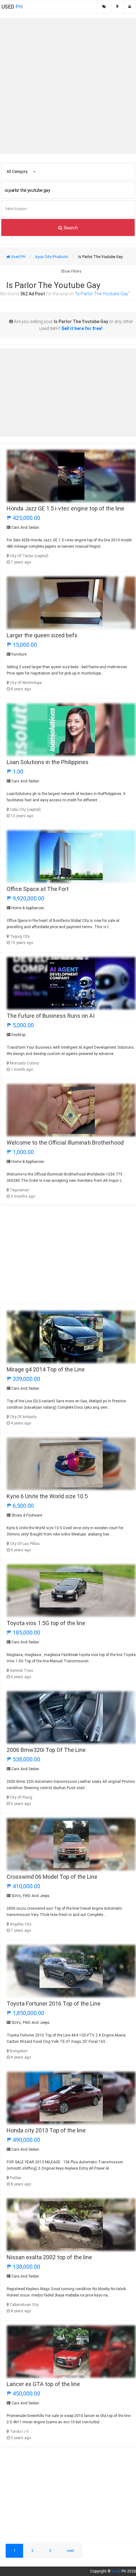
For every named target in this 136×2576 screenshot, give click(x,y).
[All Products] (104, 7)
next (70, 2551)
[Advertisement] (68, 86)
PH (12, 7)
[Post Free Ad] (117, 7)
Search (70, 227)
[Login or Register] (130, 7)
